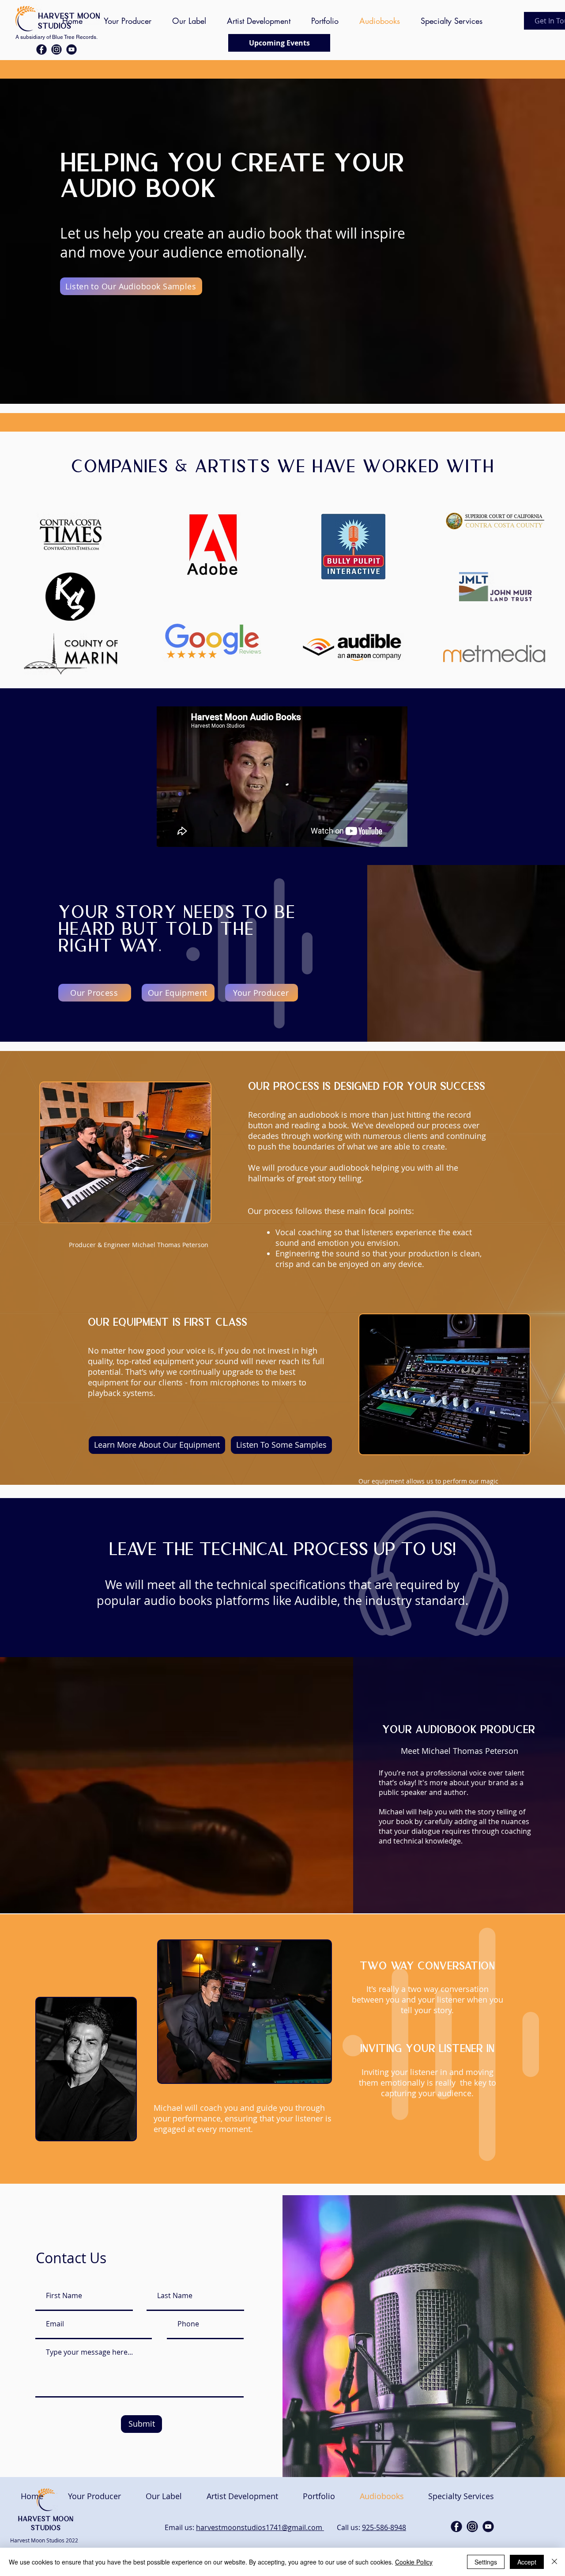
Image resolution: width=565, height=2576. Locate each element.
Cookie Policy (414, 2562)
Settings (486, 2562)
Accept (527, 2562)
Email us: (180, 2527)
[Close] (554, 2562)
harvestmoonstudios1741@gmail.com (260, 2527)
